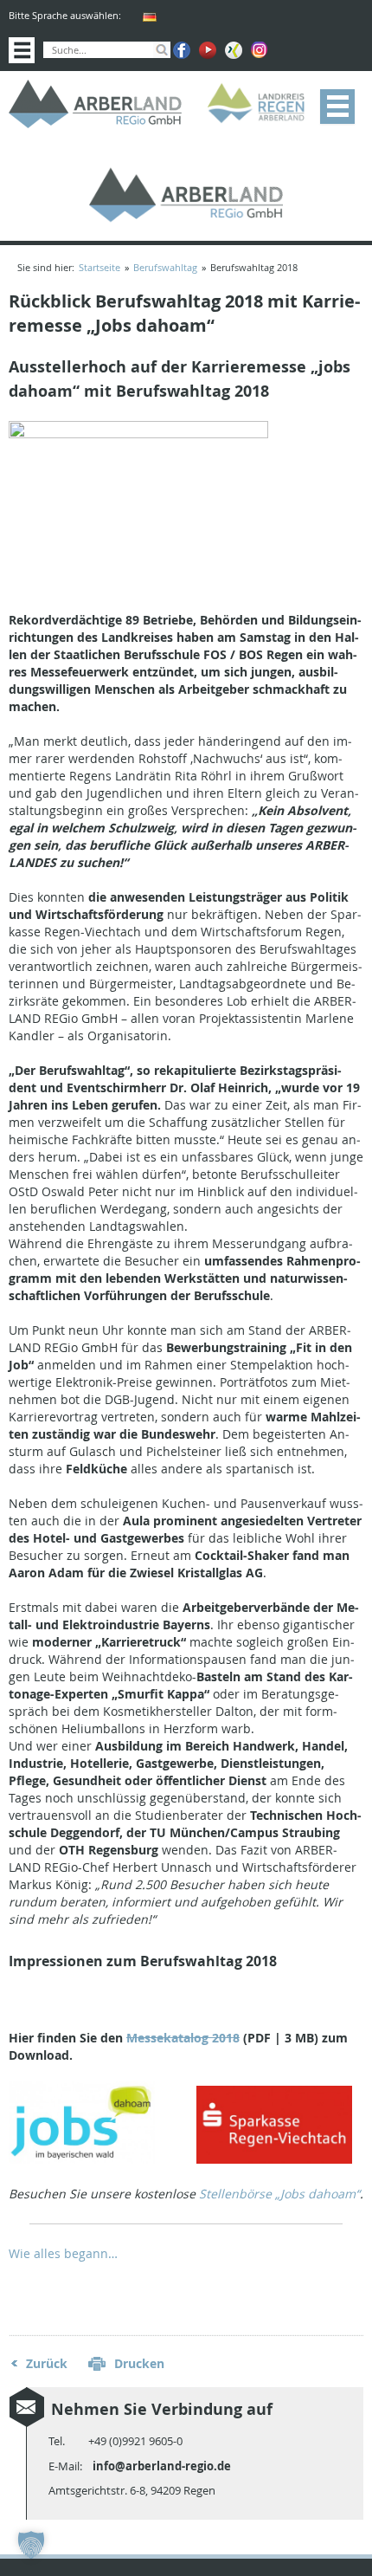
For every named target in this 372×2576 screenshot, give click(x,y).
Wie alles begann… (63, 2253)
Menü (337, 107)
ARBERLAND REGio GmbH (95, 104)
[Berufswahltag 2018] (138, 434)
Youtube (208, 50)
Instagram (260, 50)
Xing (234, 50)
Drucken (139, 2363)
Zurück (47, 2363)
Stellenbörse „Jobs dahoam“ (279, 2194)
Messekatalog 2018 (183, 2038)
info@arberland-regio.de (162, 2466)
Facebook (182, 50)
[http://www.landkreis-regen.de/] (260, 104)
